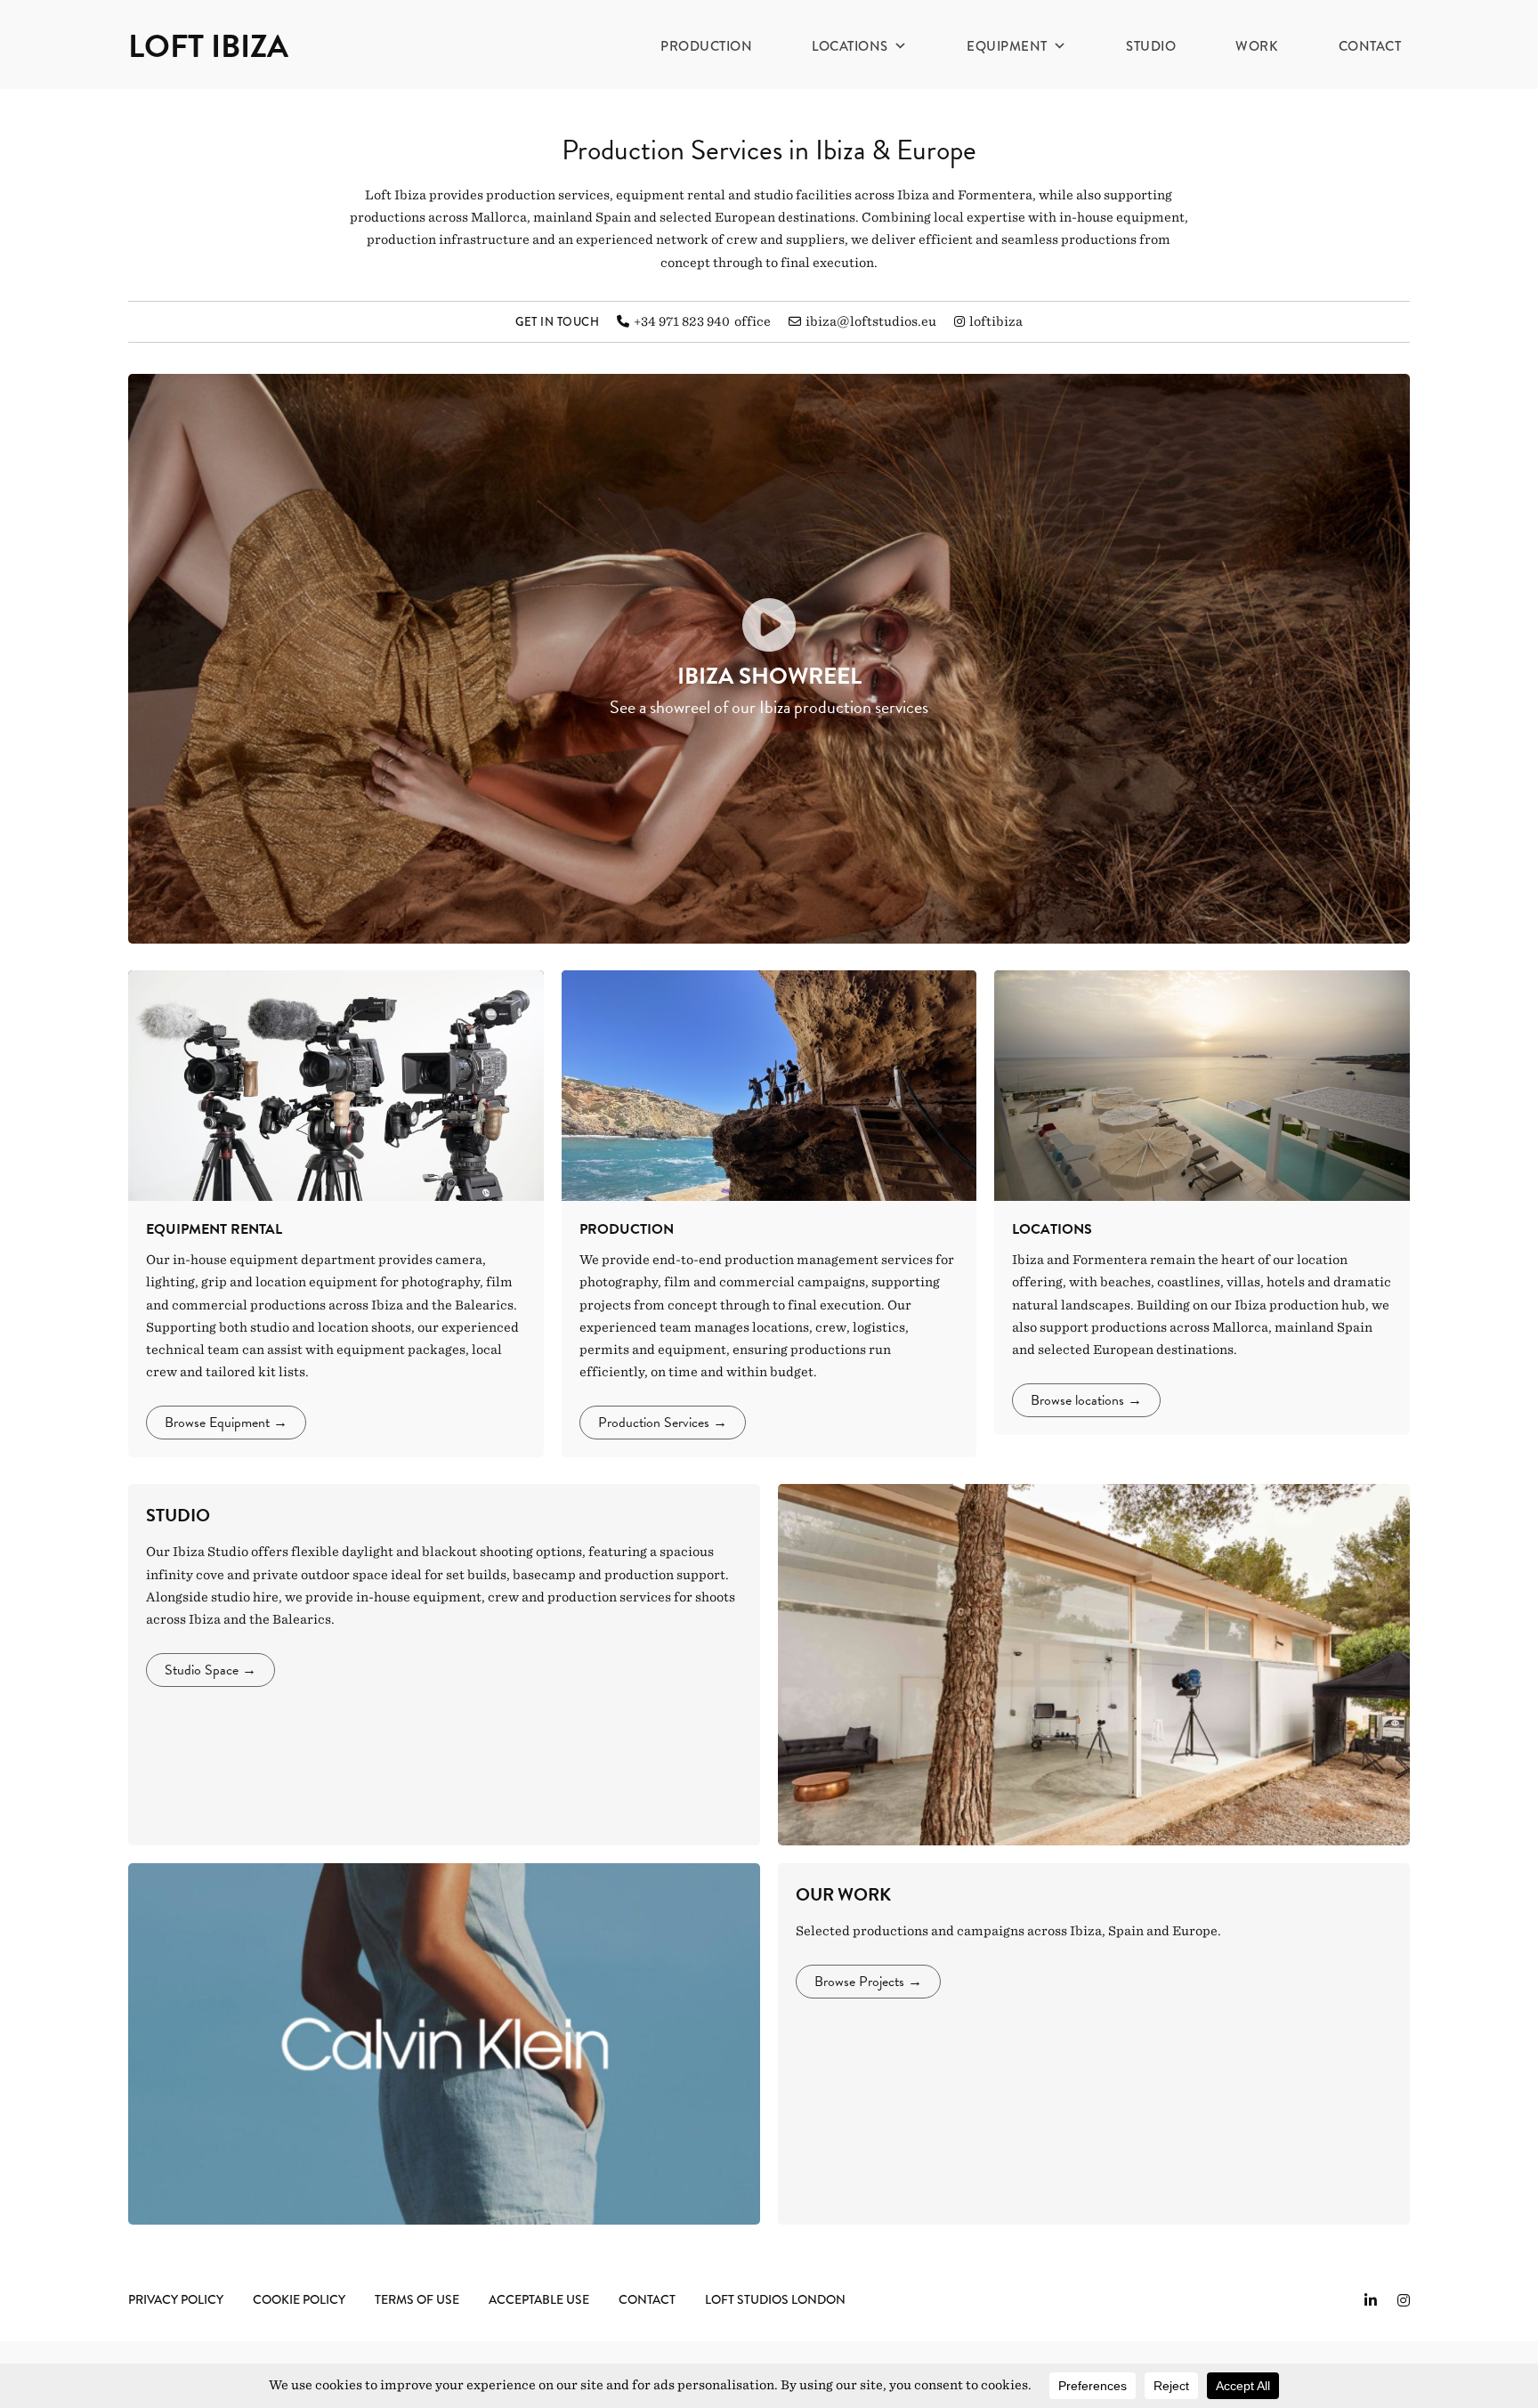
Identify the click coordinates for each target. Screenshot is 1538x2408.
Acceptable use (539, 2299)
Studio (1151, 46)
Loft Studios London (775, 2299)
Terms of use (417, 2299)
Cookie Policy (299, 2299)
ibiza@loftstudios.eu (871, 321)
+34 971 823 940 (682, 321)
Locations (850, 46)
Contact (1370, 46)
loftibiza (996, 321)
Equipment (1007, 46)
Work (1257, 46)
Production (706, 46)
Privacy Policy (176, 2299)
